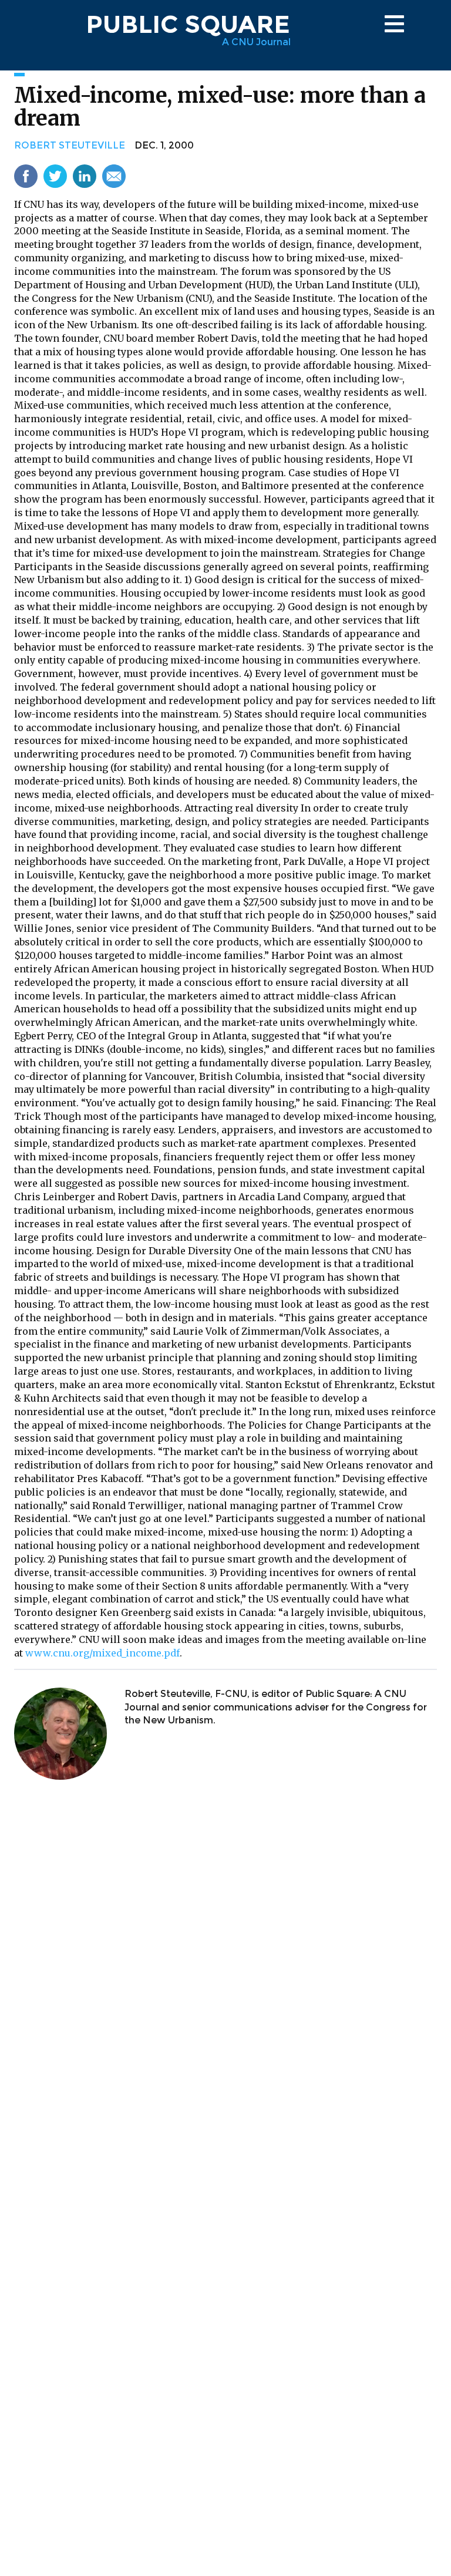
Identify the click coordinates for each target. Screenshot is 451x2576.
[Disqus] (225, 1944)
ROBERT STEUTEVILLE (70, 145)
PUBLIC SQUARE (188, 24)
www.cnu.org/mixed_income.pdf (102, 1653)
